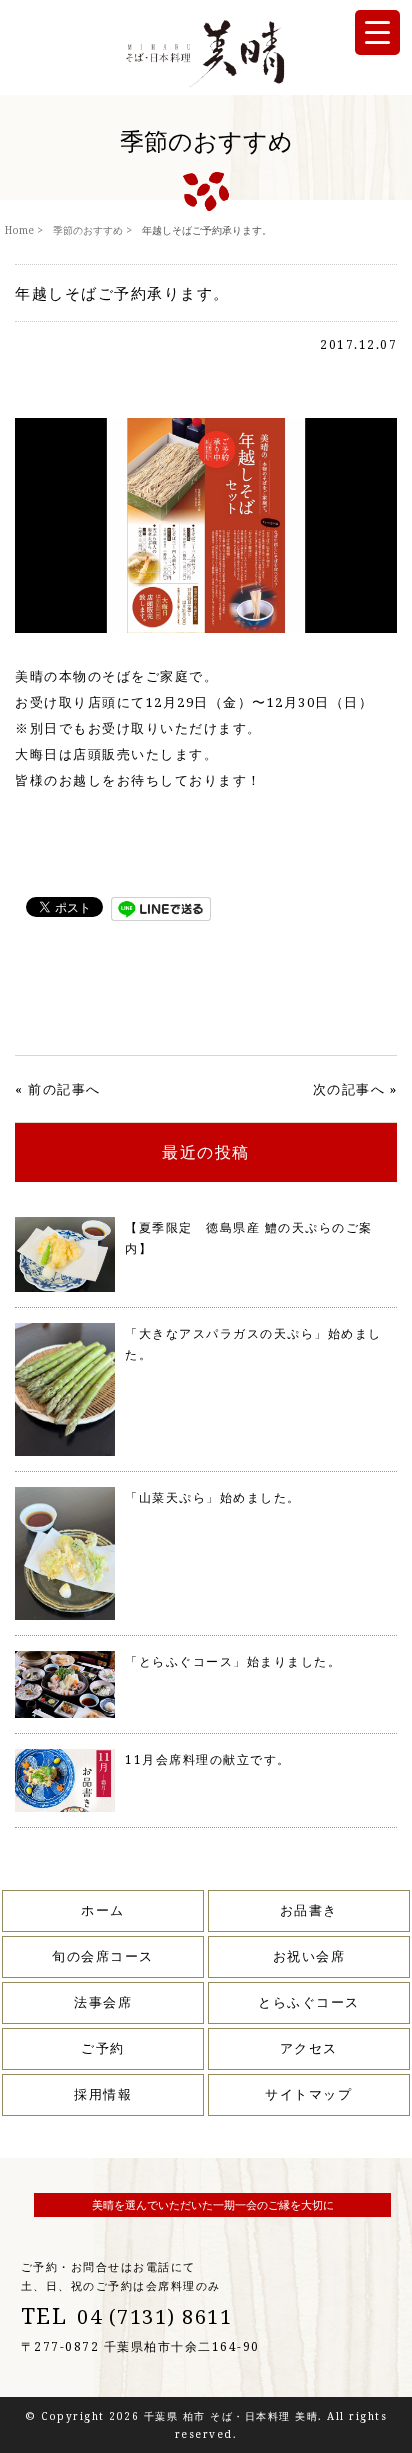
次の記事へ (349, 1089)
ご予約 (103, 2048)
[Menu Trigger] (377, 32)
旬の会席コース (103, 1956)
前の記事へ (64, 1089)
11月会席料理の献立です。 (208, 1759)
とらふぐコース (309, 2002)
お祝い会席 (309, 1956)
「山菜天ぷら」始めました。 (213, 1497)
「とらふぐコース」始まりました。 (233, 1661)
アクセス (309, 2048)
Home (19, 230)
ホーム (103, 1910)
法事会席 (103, 2002)
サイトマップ (308, 2094)
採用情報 (103, 2094)
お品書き (309, 1910)
